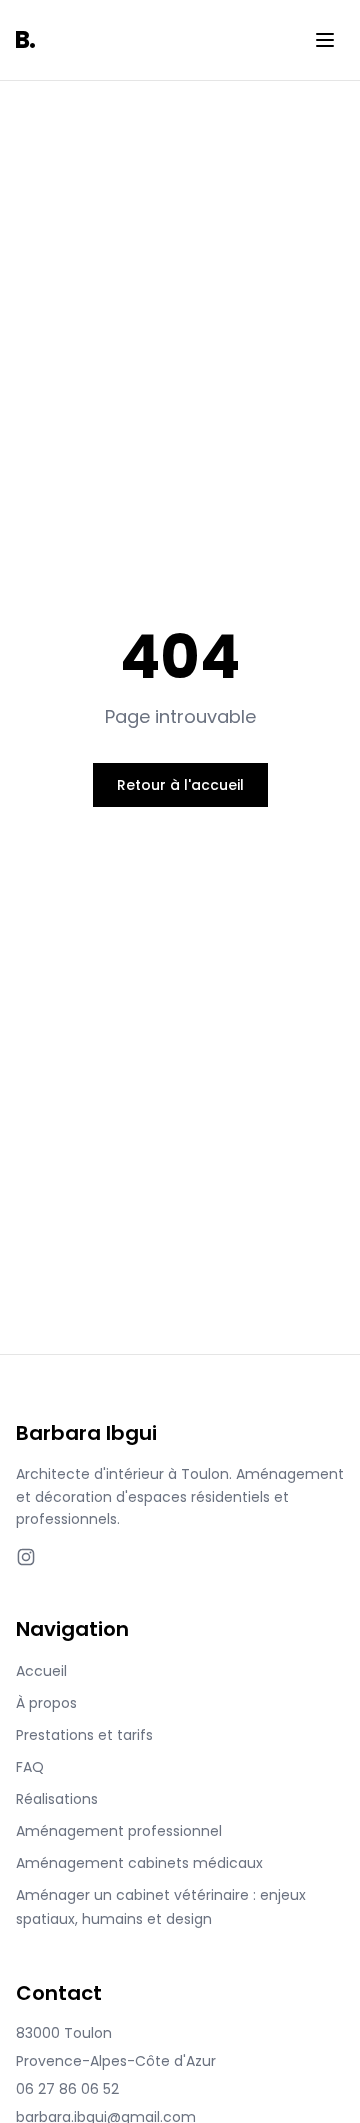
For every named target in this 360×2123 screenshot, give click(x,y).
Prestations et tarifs (84, 1735)
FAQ (30, 1767)
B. (25, 39)
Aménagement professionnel (119, 1831)
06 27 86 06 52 (67, 2089)
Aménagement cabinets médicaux (139, 1863)
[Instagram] (26, 1557)
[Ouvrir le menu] (325, 40)
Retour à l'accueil (180, 785)
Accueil (41, 1671)
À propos (46, 1703)
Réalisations (57, 1799)
